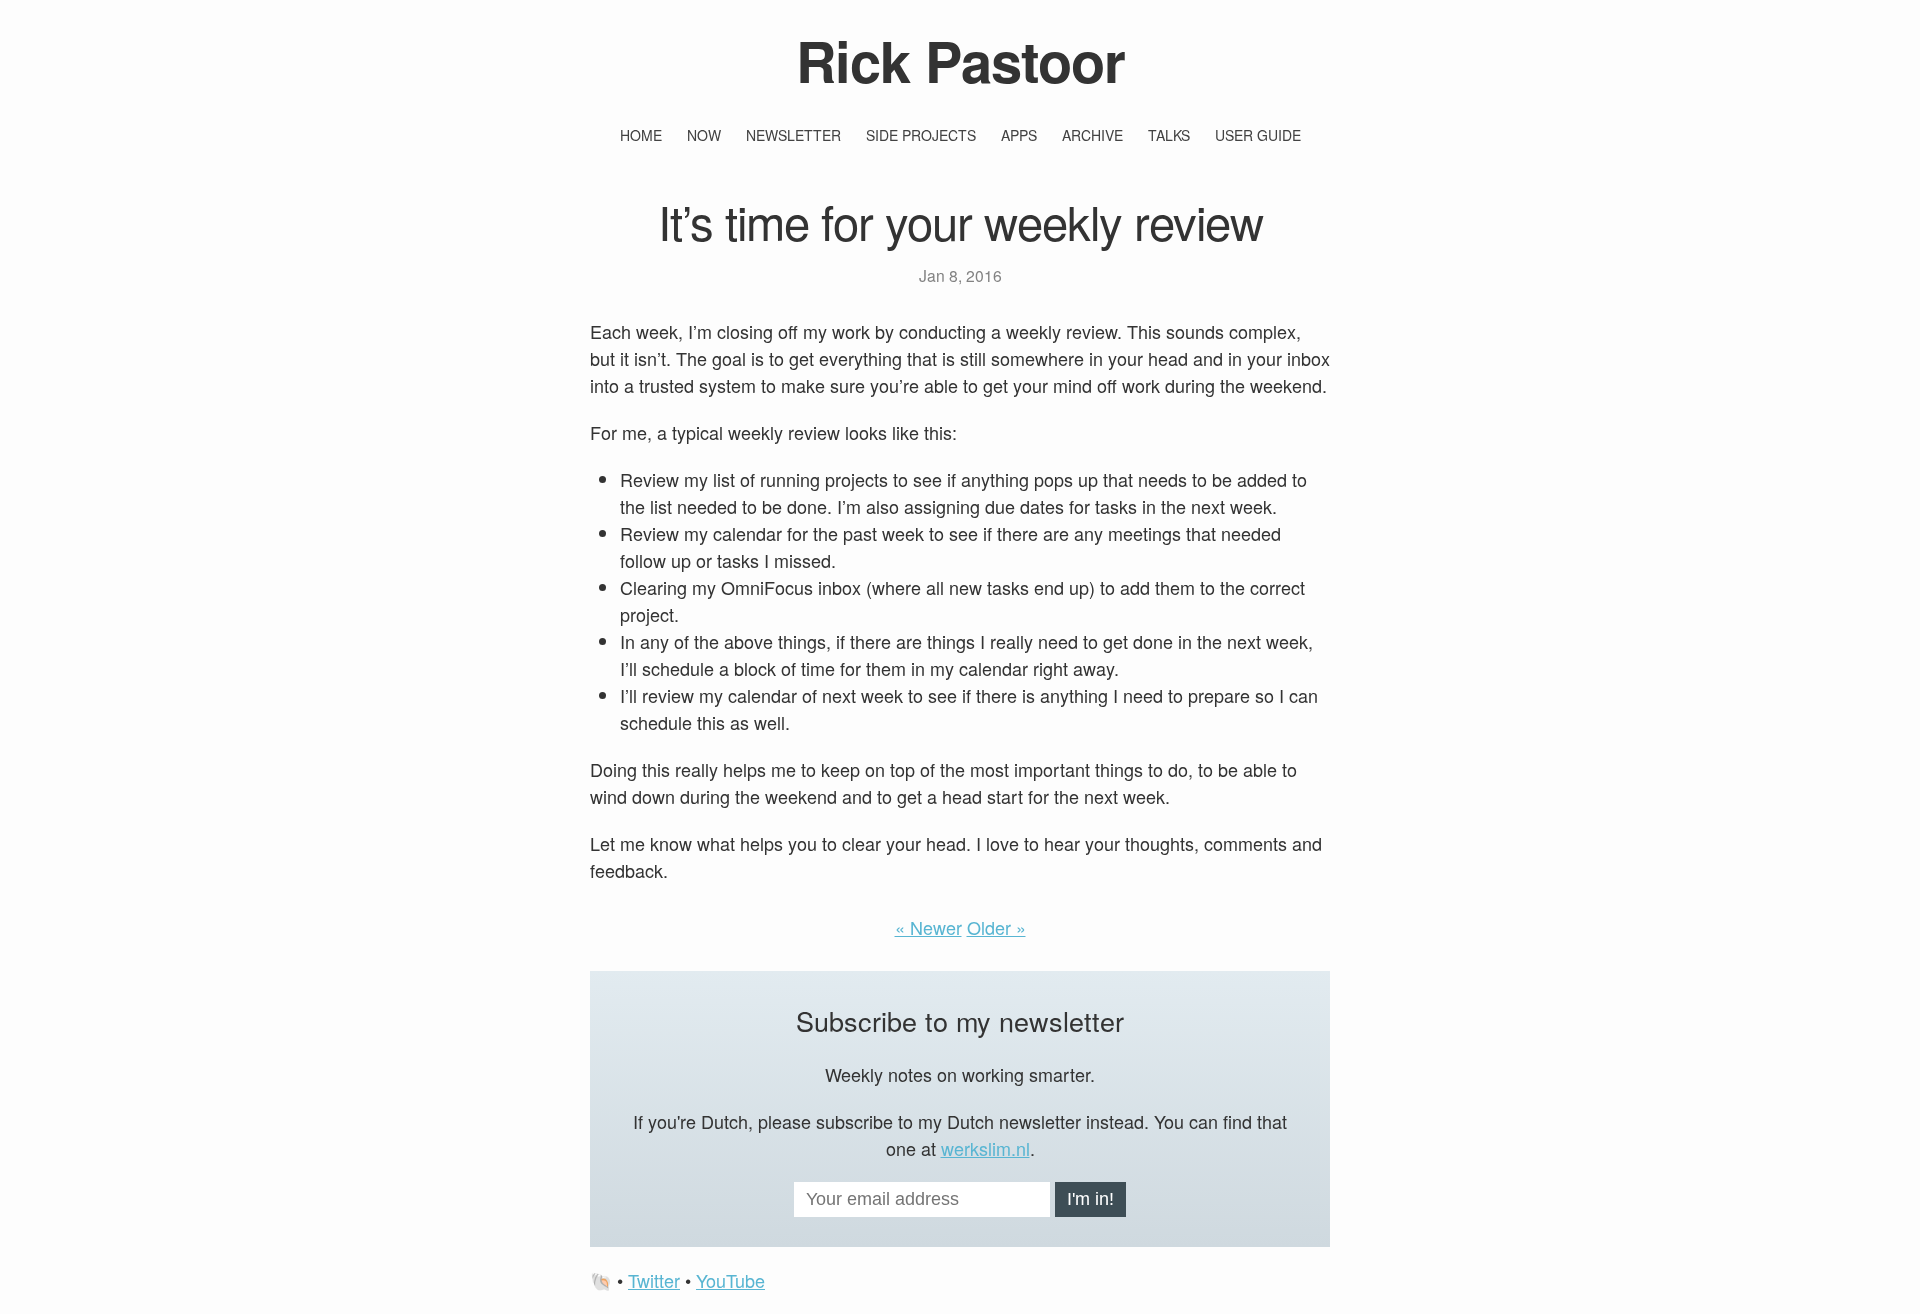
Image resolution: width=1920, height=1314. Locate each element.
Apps (1019, 135)
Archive (1092, 135)
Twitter (654, 1280)
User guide (1258, 135)
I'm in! (1090, 1199)
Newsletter (793, 135)
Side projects (921, 135)
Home (641, 135)
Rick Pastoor (960, 60)
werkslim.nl (985, 1148)
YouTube (730, 1280)
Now (704, 135)
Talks (1169, 135)
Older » (996, 927)
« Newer (928, 927)
